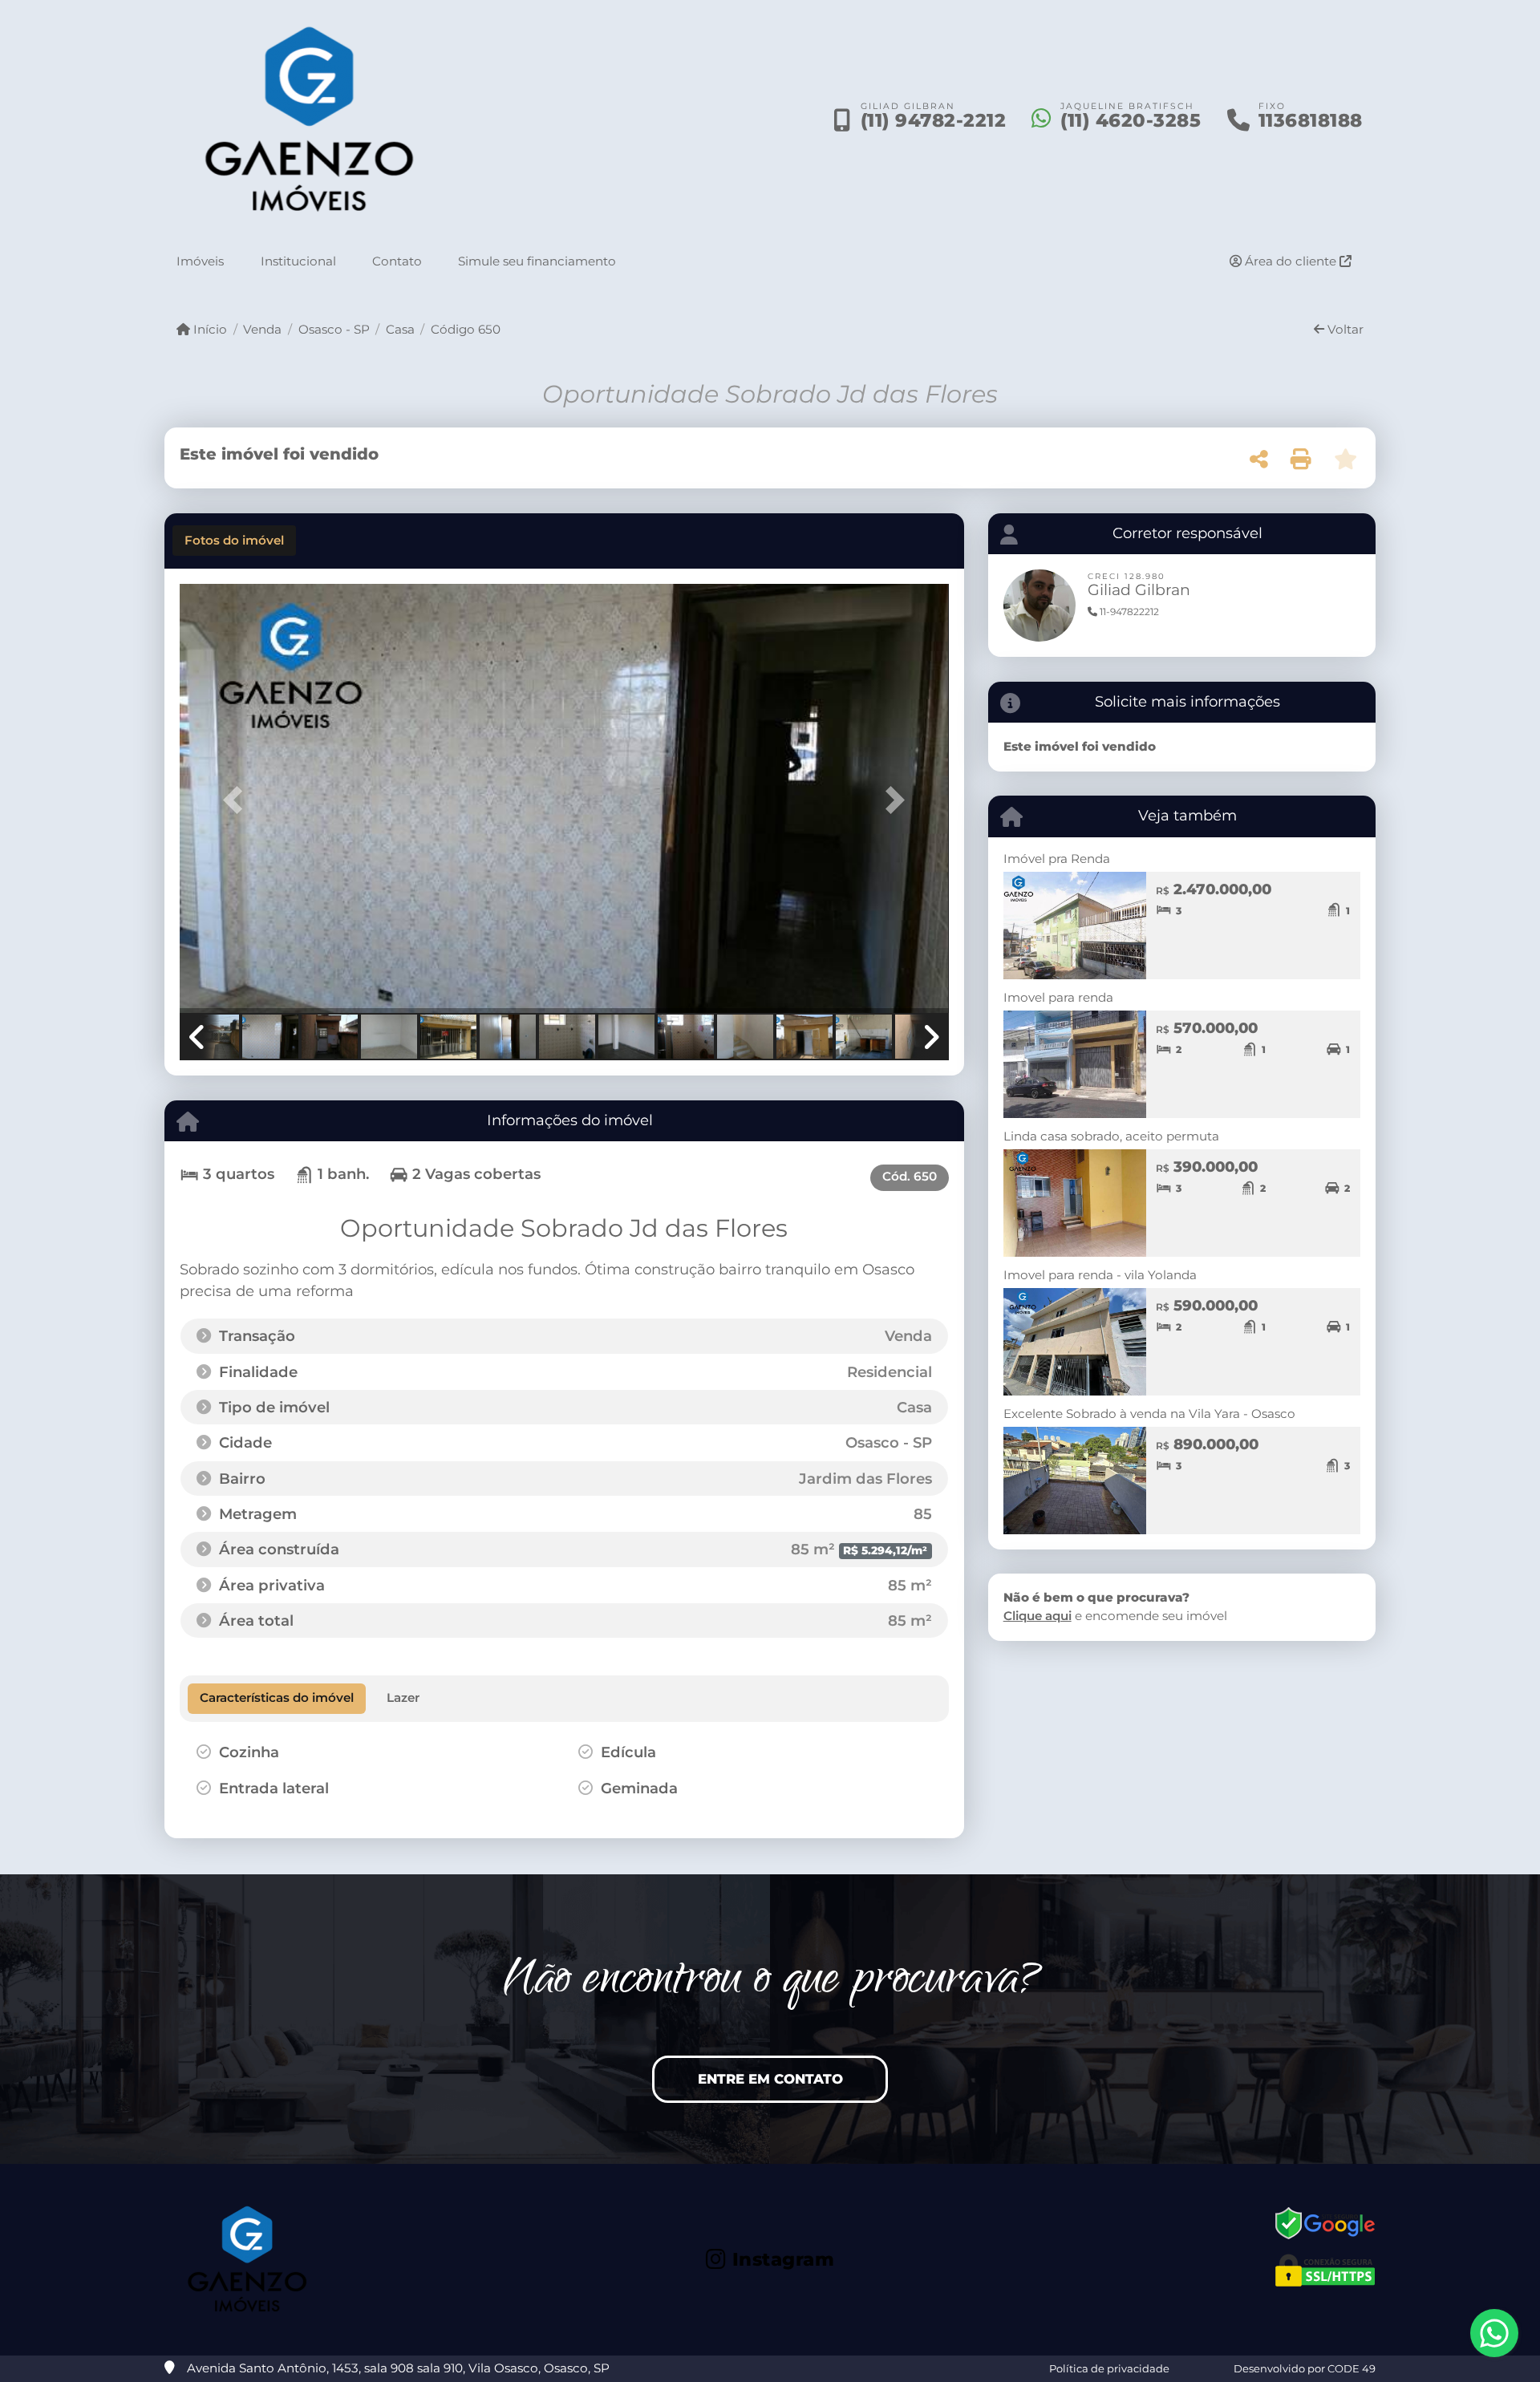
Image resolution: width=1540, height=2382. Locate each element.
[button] (237, 800)
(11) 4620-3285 (1131, 120)
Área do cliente (1291, 261)
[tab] (234, 541)
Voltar (1344, 329)
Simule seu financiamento (537, 261)
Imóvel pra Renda (1057, 859)
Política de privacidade (1109, 2368)
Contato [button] (397, 261)
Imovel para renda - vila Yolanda (1100, 1275)
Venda (262, 329)
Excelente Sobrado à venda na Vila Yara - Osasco (1149, 1414)
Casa (400, 329)
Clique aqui (1037, 1616)
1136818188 (1311, 120)
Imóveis (200, 261)
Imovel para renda (1058, 997)
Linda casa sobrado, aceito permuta (1111, 1136)
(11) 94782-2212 (934, 120)
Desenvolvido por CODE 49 (1305, 2368)
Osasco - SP (334, 329)
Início (209, 329)
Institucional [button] (298, 261)
